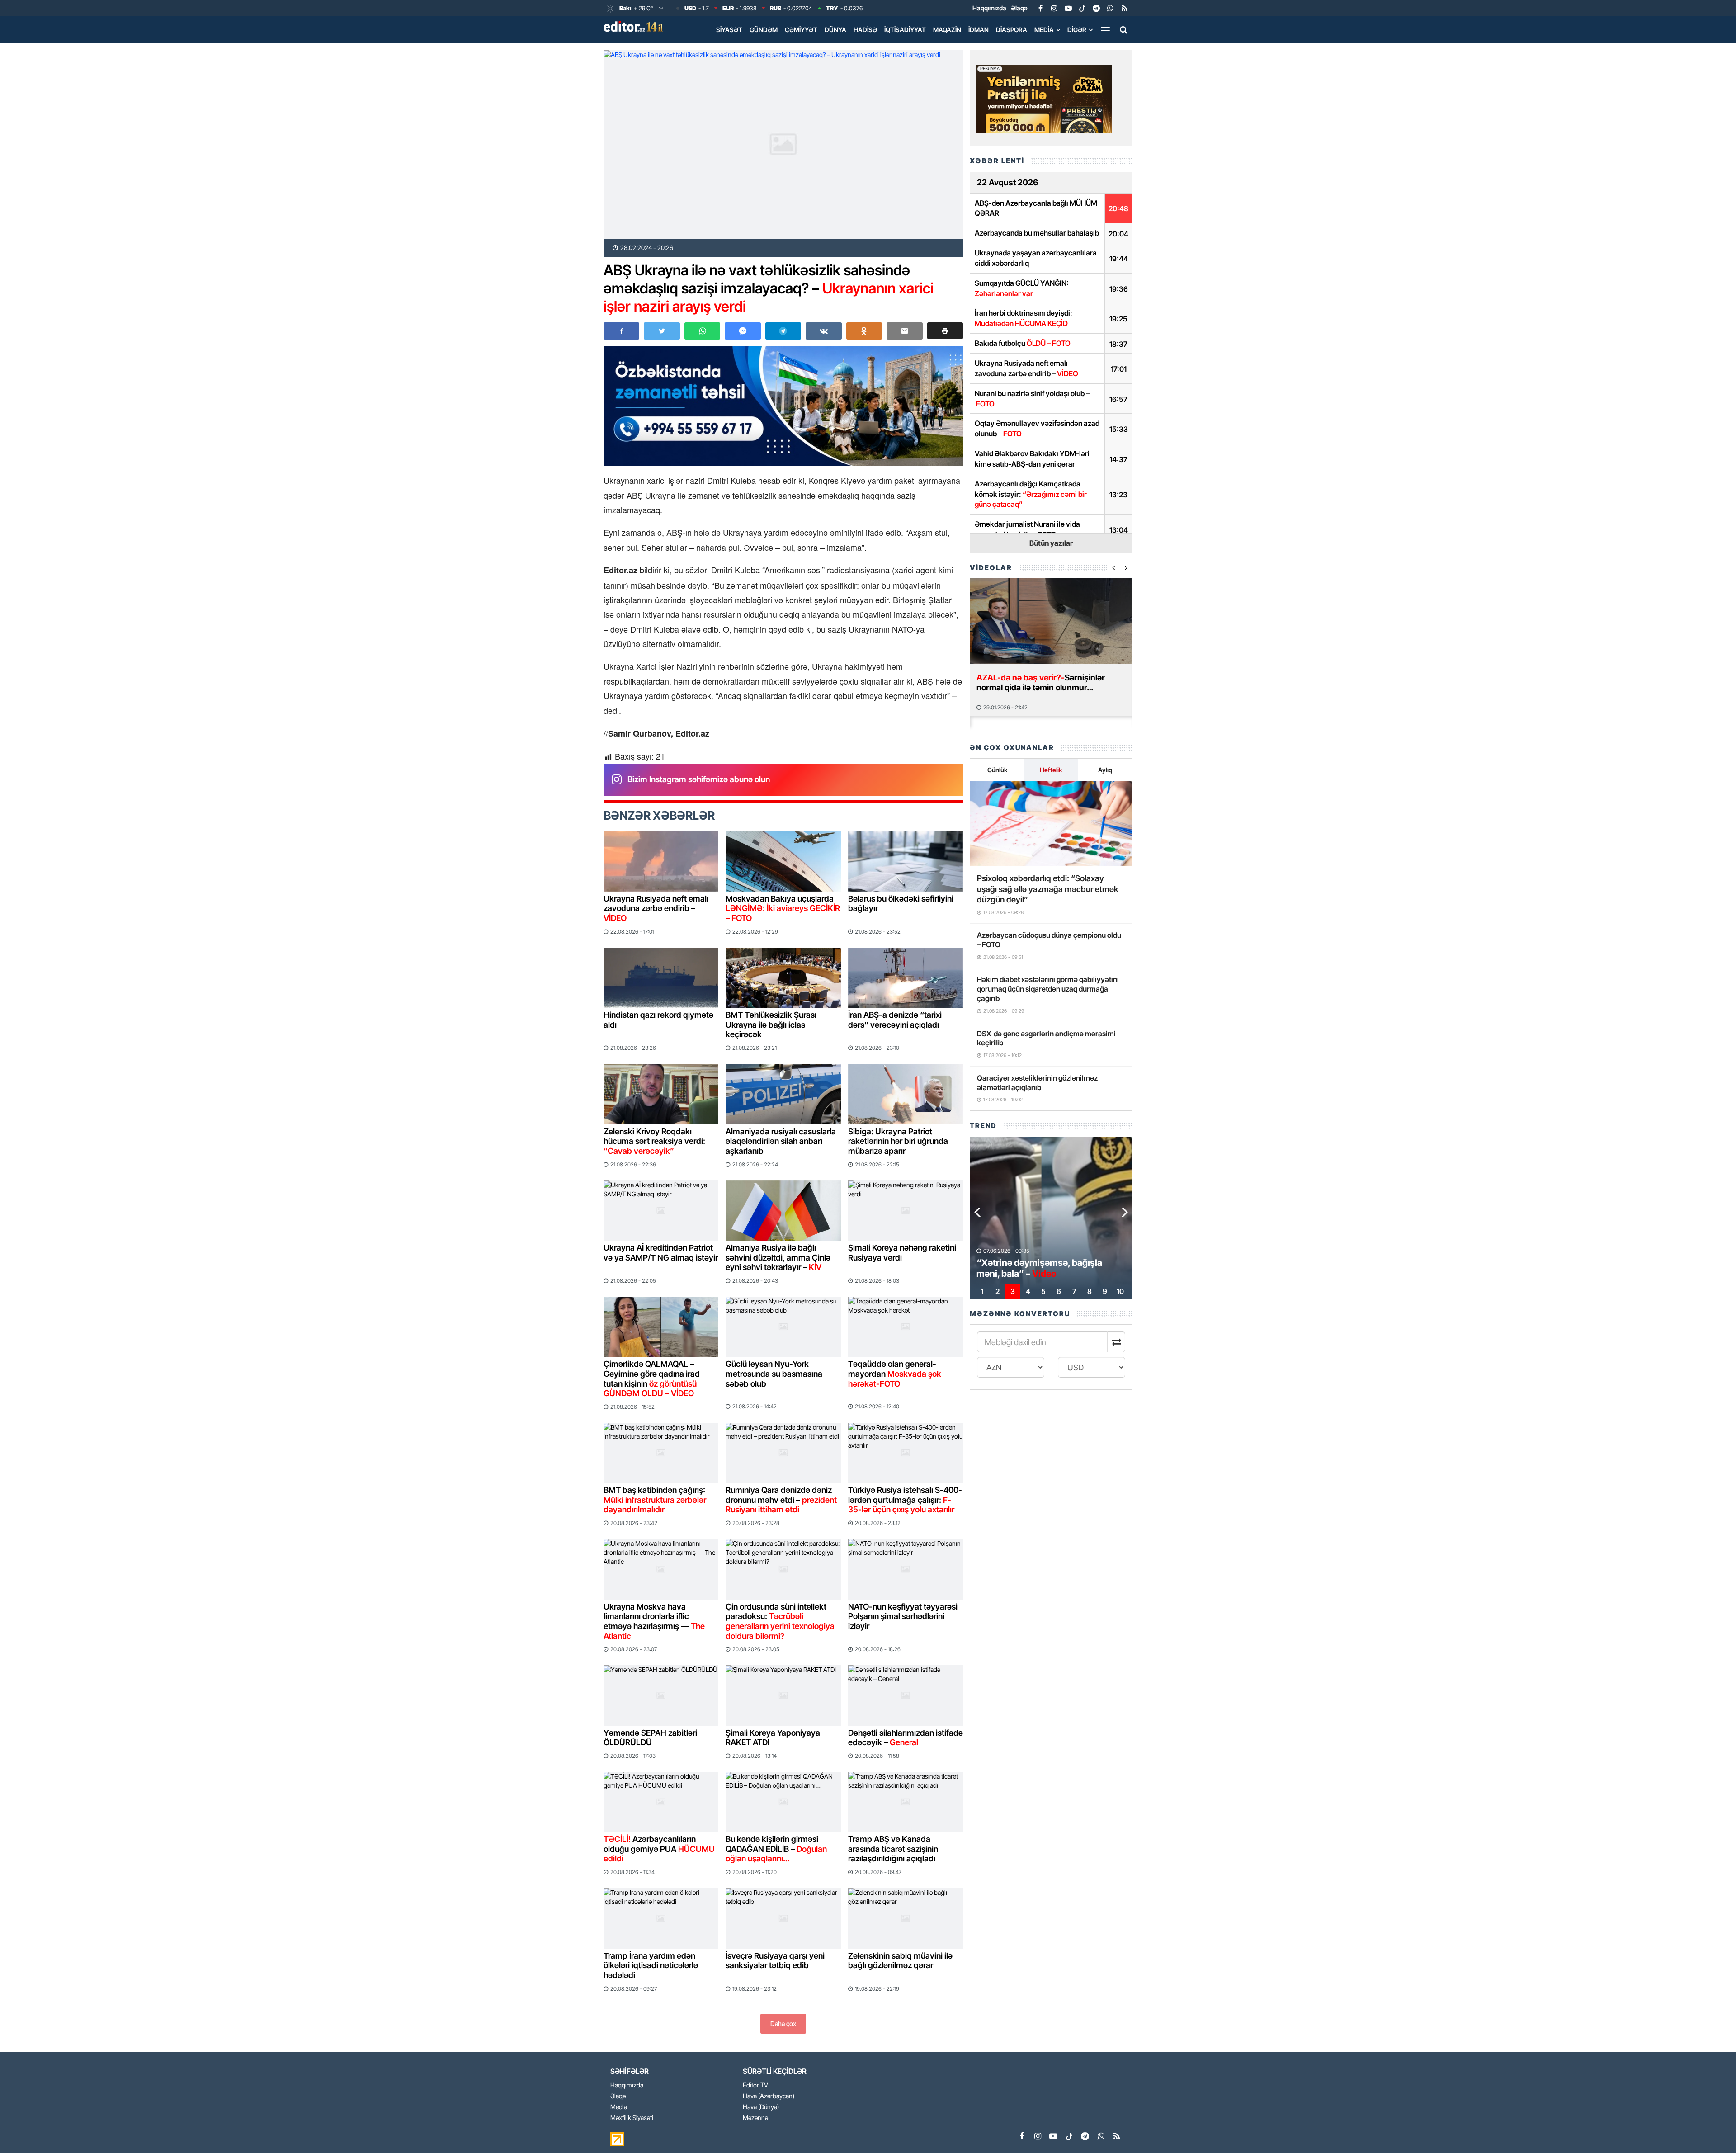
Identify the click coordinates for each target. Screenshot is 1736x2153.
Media (1044, 30)
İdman (979, 30)
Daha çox (783, 2023)
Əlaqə (1019, 8)
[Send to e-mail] (904, 331)
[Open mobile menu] (1105, 30)
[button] (945, 331)
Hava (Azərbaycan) (769, 2096)
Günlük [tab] (997, 770)
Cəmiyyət (801, 30)
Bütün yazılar (1051, 543)
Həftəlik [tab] (1051, 770)
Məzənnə (755, 2118)
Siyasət (729, 30)
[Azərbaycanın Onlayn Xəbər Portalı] (635, 26)
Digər (1077, 30)
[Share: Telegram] (783, 331)
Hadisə (865, 30)
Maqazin (947, 30)
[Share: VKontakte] (823, 331)
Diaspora (1012, 30)
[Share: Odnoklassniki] (864, 331)
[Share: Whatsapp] (702, 331)
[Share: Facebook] (621, 331)
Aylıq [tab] (1105, 770)
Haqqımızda (989, 8)
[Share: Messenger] (743, 331)
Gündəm (764, 30)
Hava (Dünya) (761, 2107)
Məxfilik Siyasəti (632, 2118)
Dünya (835, 30)
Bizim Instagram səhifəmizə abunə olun (699, 779)
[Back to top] (1711, 2128)
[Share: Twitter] (662, 331)
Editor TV (755, 2085)
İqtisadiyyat (905, 30)
